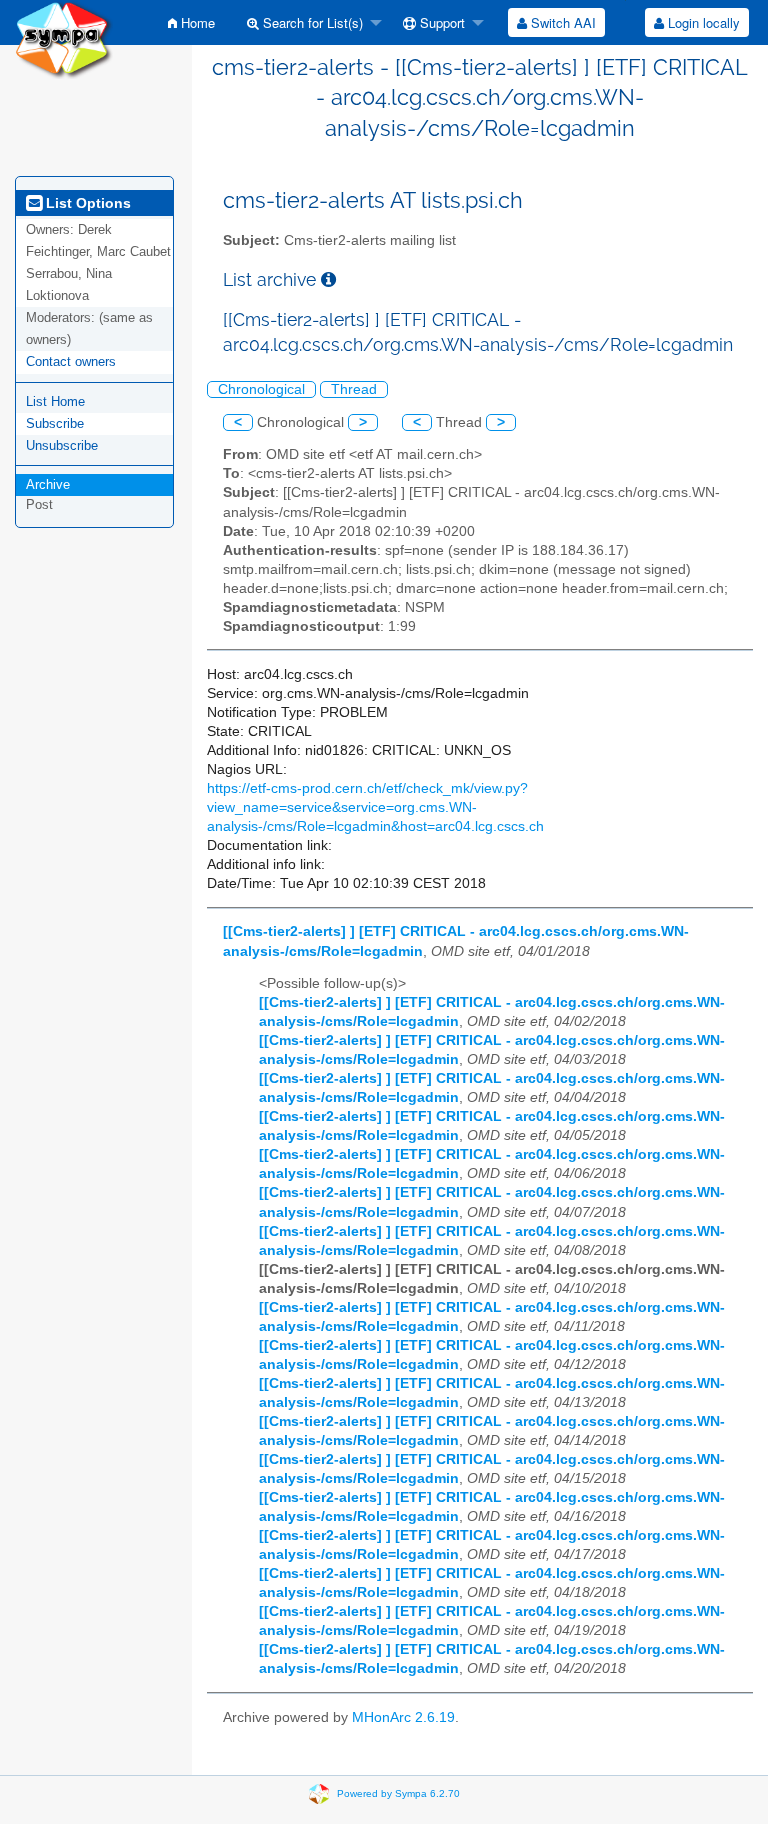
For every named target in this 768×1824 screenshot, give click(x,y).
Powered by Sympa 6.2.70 (398, 1792)
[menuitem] (191, 22)
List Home (55, 401)
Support (440, 22)
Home (196, 22)
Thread (354, 389)
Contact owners (71, 361)
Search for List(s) (311, 22)
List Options (86, 203)
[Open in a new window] (328, 279)
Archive (48, 484)
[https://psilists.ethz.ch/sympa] (64, 38)
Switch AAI (561, 22)
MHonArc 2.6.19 (403, 1717)
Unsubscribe (62, 445)
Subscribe (55, 423)
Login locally (702, 22)
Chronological (261, 389)
